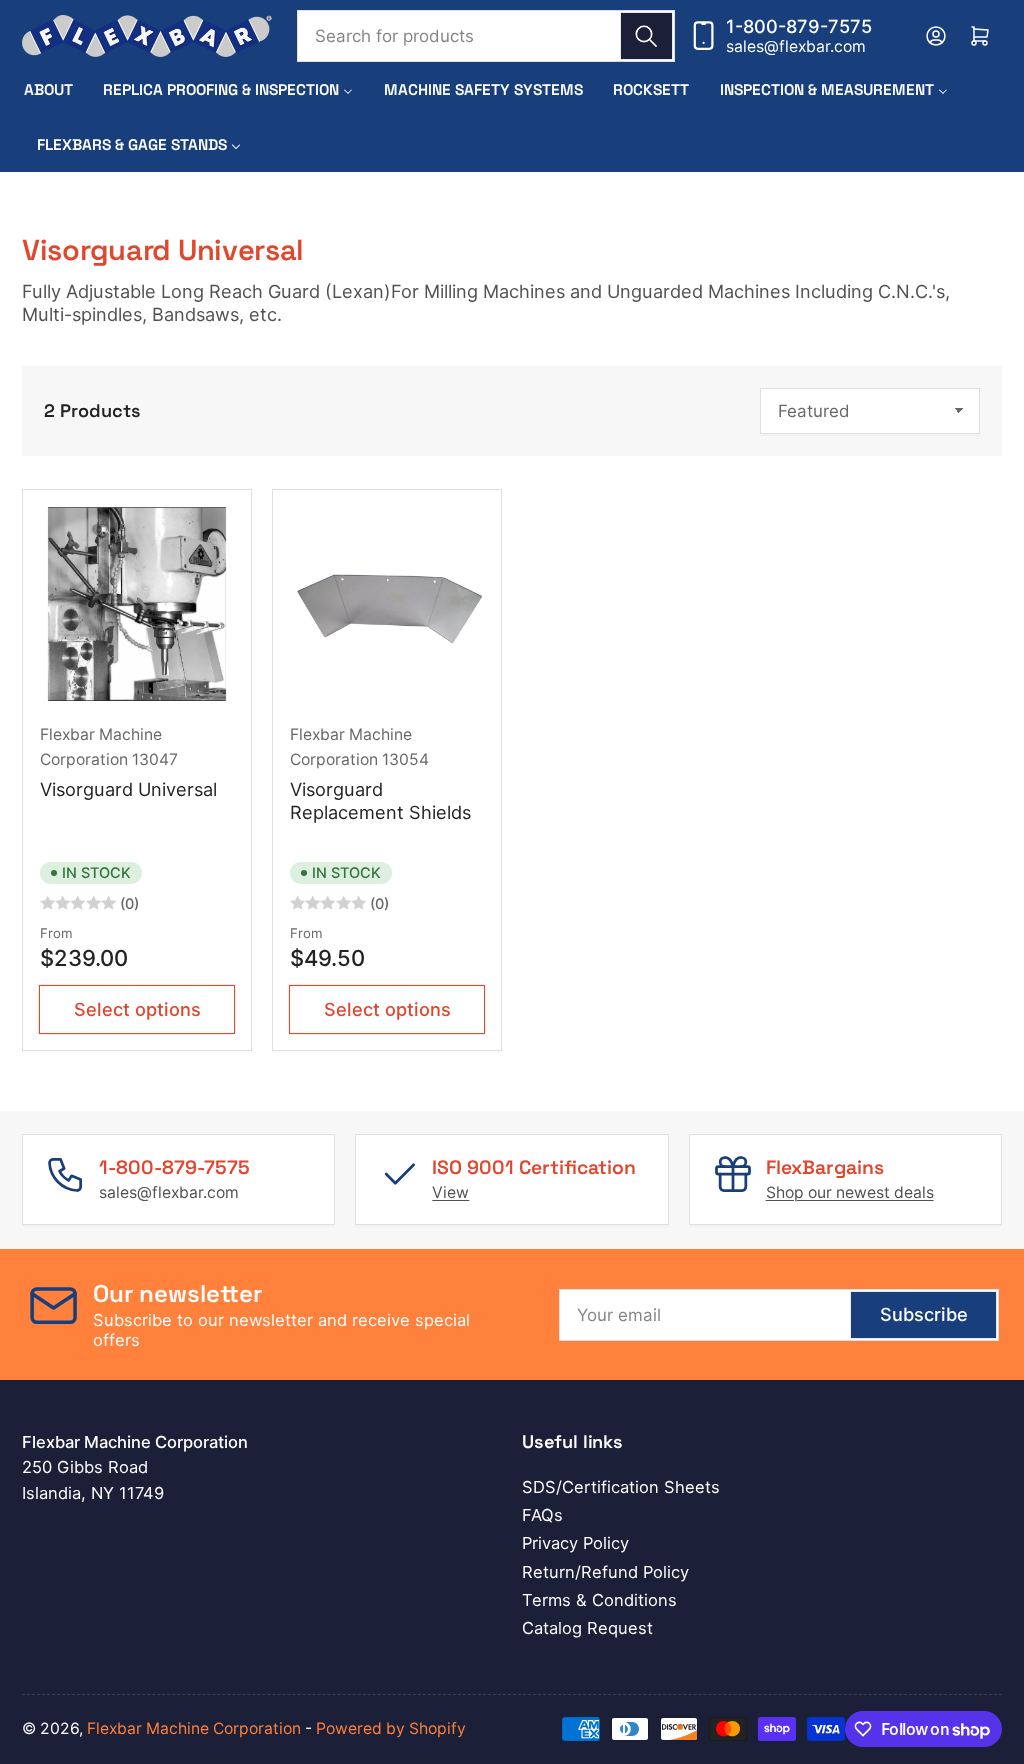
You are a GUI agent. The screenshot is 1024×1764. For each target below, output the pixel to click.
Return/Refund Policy (605, 1572)
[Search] (646, 36)
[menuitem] (48, 89)
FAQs (542, 1515)
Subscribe (924, 1314)
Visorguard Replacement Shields (380, 800)
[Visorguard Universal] (137, 604)
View (450, 1192)
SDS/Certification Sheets (621, 1487)
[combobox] (485, 36)
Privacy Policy (575, 1543)
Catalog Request (587, 1628)
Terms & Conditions (599, 1600)
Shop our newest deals (850, 1192)
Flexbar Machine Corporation (194, 1728)
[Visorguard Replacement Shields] (387, 604)
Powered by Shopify (391, 1728)
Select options (137, 1009)
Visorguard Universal (128, 789)
